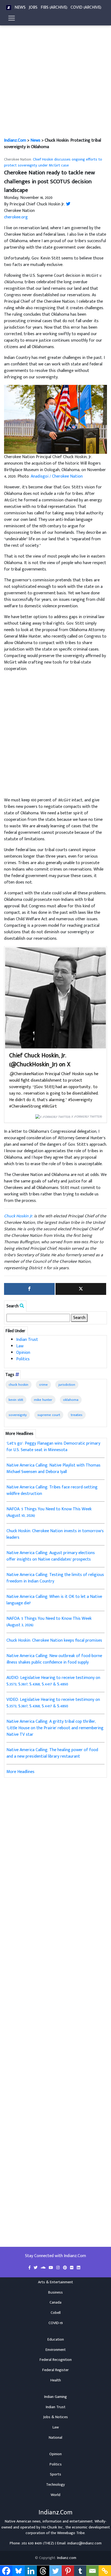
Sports (55, 2474)
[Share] (29, 1289)
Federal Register (55, 2370)
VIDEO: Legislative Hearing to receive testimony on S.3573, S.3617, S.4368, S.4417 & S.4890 (53, 1703)
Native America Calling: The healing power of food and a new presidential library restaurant (52, 1753)
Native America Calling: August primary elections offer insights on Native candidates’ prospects (51, 1556)
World (55, 2495)
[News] (9, 8)
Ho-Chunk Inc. (53, 2527)
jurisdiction (67, 1385)
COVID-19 (56, 2323)
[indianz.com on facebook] (30, 2268)
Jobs (33, 7)
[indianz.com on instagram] (59, 2268)
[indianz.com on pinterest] (65, 2268)
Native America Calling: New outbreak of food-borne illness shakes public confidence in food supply (54, 1659)
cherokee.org (16, 217)
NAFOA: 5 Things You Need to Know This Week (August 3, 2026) (49, 1622)
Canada (55, 2302)
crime (43, 1385)
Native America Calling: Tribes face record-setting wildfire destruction (52, 1490)
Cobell (56, 2313)
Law (20, 1346)
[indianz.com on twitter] (36, 2268)
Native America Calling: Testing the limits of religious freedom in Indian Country (55, 1578)
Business (55, 2292)
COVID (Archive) (86, 7)
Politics (23, 1359)
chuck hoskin (18, 1385)
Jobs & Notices (55, 2417)
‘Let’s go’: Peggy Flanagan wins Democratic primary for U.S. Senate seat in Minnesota (53, 1447)
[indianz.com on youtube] (51, 2268)
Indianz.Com (15, 140)
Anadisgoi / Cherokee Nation (57, 476)
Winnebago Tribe (71, 2533)
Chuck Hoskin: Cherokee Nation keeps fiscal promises (54, 1640)
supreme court (49, 1415)
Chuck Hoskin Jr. (18, 1216)
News (20, 7)
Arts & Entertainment (55, 2282)
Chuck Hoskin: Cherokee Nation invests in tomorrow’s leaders (55, 1534)
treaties (77, 1415)
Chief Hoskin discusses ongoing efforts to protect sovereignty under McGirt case (53, 162)
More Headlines (20, 1772)
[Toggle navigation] (12, 18)
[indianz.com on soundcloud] (44, 2268)
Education (56, 2340)
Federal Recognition (56, 2360)
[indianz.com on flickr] (72, 2268)
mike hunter (43, 1400)
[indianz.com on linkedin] (79, 2268)
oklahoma (71, 1400)
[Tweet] (81, 1289)
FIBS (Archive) (54, 7)
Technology (55, 2485)
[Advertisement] (55, 79)
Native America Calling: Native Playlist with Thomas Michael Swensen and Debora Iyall (53, 1469)
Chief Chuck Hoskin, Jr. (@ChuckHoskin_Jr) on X (40, 1060)
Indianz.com (67, 2558)
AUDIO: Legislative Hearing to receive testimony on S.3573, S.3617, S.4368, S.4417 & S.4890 (53, 1681)
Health (56, 2380)
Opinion (23, 1353)
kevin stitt (16, 1400)
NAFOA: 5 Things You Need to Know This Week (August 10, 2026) (49, 1512)
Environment (56, 2350)
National (55, 2438)
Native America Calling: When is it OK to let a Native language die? (54, 1600)
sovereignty (18, 1415)
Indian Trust (27, 1340)
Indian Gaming (55, 2397)
